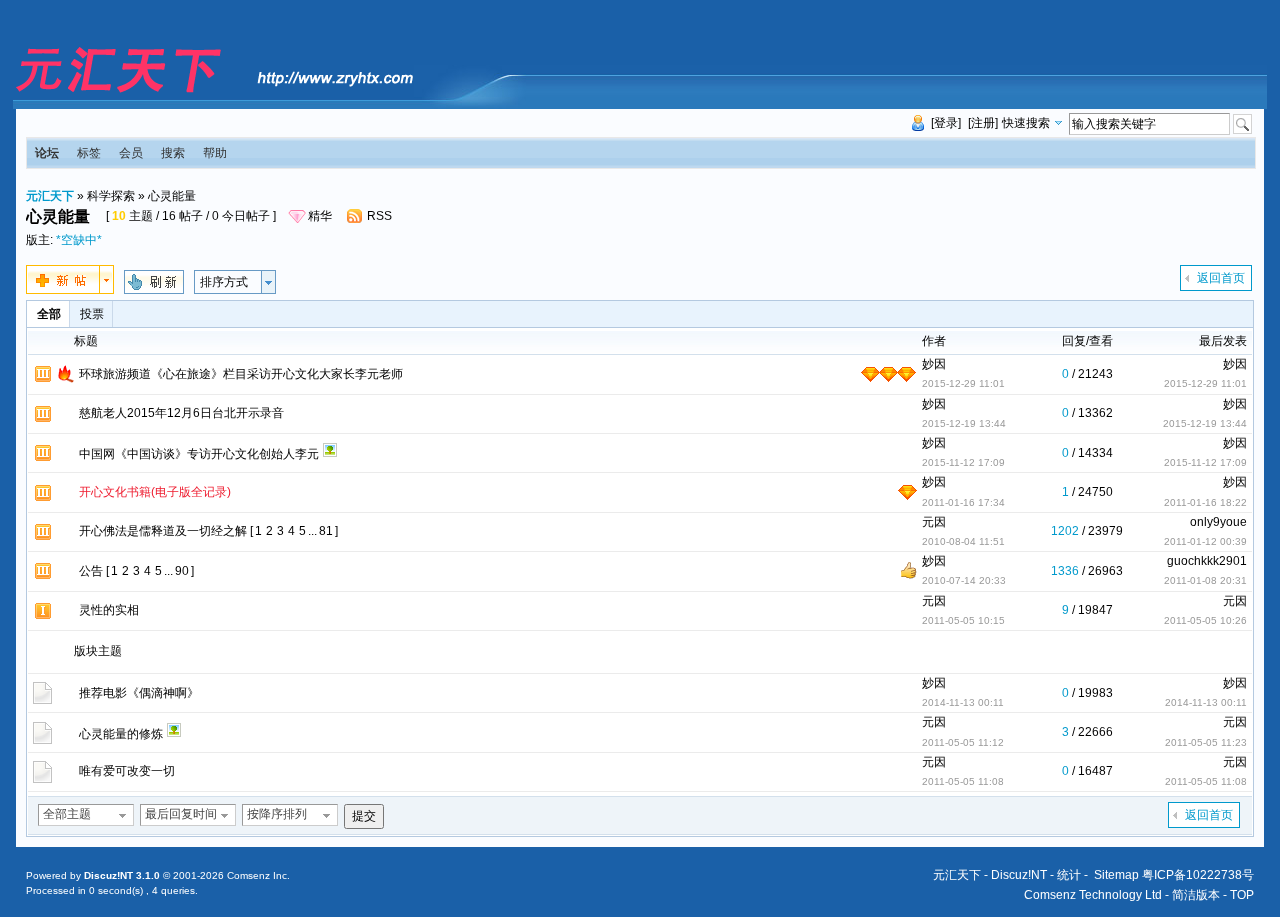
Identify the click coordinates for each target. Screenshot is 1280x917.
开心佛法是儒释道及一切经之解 (163, 531)
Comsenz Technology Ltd (1093, 895)
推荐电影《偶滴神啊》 (139, 693)
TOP (1242, 895)
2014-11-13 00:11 (1206, 702)
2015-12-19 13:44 (1205, 423)
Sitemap (1116, 875)
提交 (364, 816)
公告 (91, 571)
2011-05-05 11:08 (1206, 781)
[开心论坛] (213, 94)
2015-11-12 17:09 (1205, 462)
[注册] (983, 123)
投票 (92, 314)
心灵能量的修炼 (121, 734)
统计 (1069, 875)
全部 (49, 314)
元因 (934, 522)
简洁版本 (1196, 895)
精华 (320, 216)
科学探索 (111, 196)
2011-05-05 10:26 (1205, 620)
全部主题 (67, 814)
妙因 (934, 364)
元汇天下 (50, 196)
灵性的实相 (109, 610)
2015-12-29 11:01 (1205, 383)
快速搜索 (1026, 123)
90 (182, 571)
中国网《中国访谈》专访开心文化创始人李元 (199, 454)
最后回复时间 (181, 814)
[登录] (946, 123)
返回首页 (1221, 278)
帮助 (215, 153)
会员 (131, 153)
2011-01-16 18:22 (1205, 502)
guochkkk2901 (1207, 561)
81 (326, 531)
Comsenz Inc (257, 875)
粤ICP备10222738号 (1198, 875)
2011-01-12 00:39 (1205, 541)
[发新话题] (70, 290)
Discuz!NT (1019, 875)
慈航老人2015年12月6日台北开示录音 (181, 413)
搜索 (173, 153)
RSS (379, 216)
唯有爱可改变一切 (127, 771)
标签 (89, 153)
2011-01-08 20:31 (1205, 580)
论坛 (47, 153)
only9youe (1218, 522)
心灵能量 (172, 196)
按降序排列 (277, 814)
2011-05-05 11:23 (1206, 742)
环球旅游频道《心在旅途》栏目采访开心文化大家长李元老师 (241, 374)
